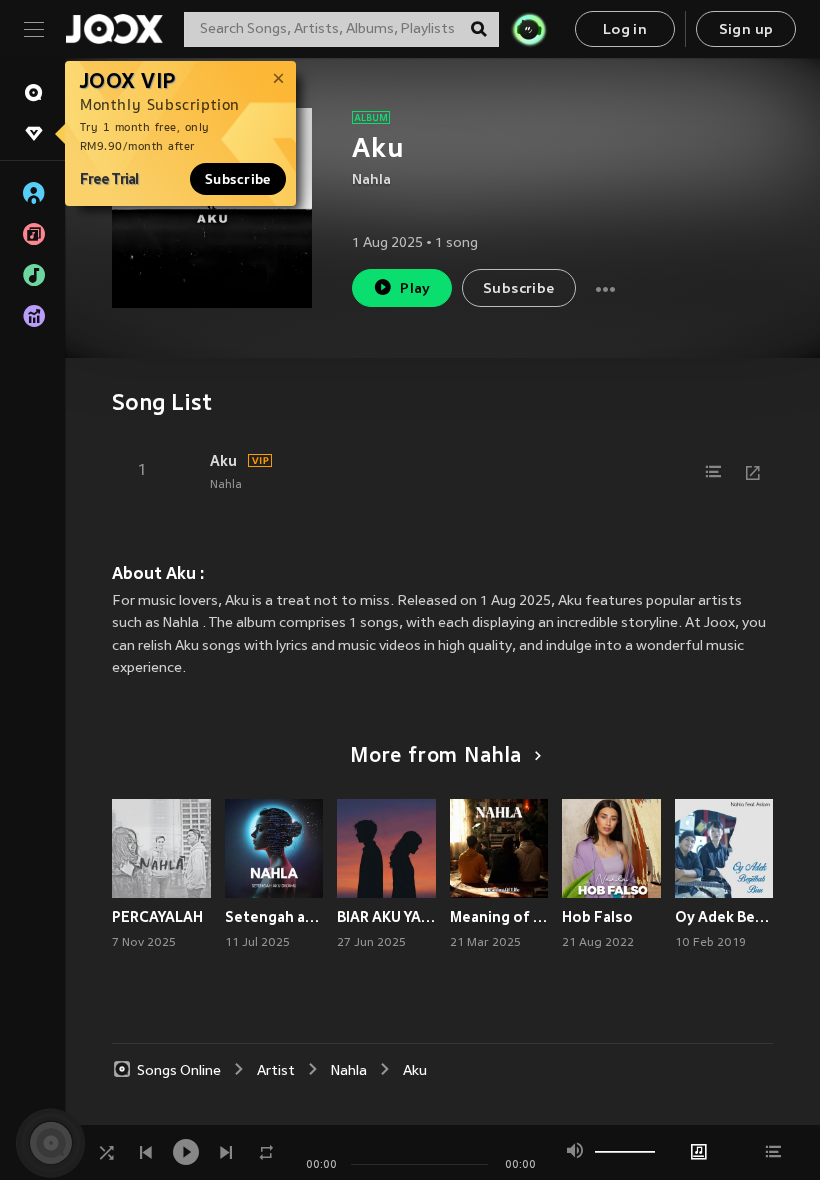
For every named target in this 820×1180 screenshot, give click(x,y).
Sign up (746, 30)
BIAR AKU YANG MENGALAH (386, 917)
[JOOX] (114, 29)
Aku (223, 461)
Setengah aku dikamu (274, 917)
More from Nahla (436, 757)
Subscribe (238, 179)
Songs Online (179, 1071)
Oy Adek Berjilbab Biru (724, 917)
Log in (625, 30)
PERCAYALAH (157, 917)
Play (415, 289)
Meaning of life (499, 917)
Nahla (371, 180)
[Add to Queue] (713, 472)
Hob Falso (597, 917)
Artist (276, 1071)
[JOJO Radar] (529, 29)
